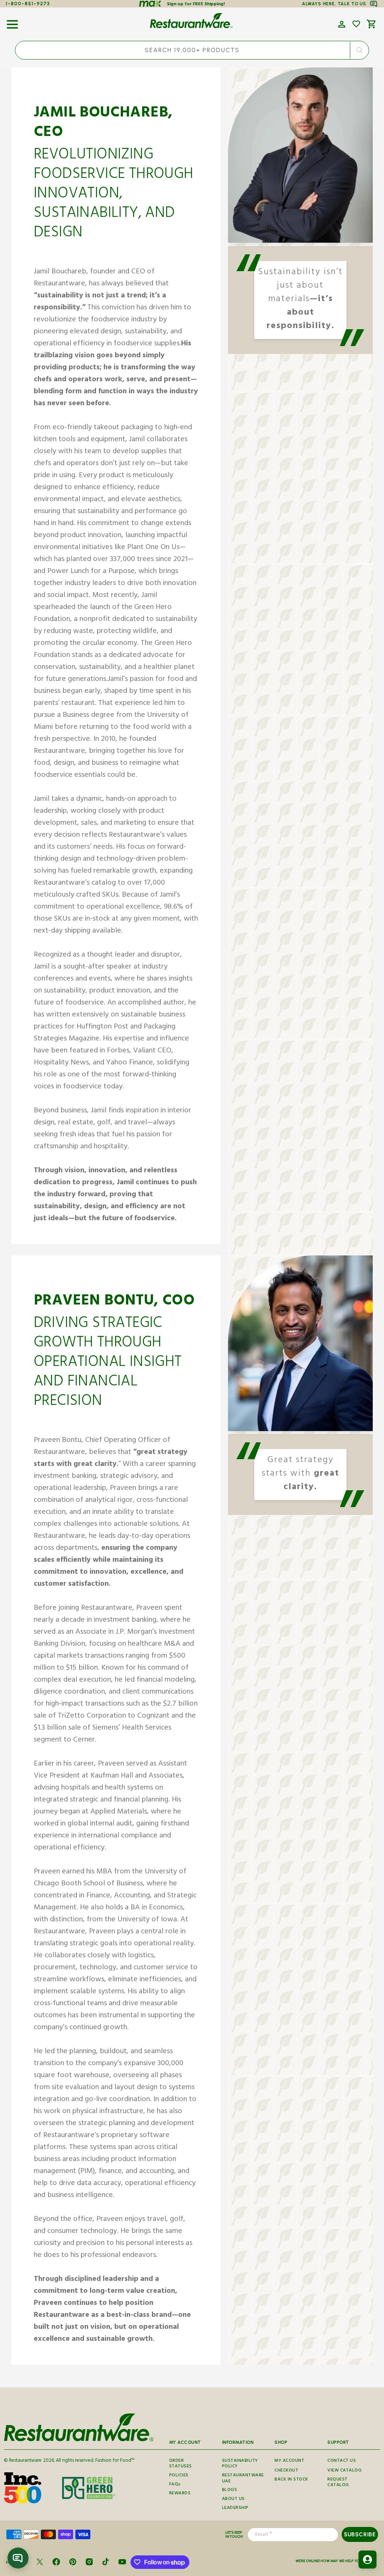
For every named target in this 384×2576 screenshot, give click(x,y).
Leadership (235, 2508)
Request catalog (338, 2483)
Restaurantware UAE (243, 2479)
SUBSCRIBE (360, 2534)
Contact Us (342, 2461)
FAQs (175, 2485)
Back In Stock (291, 2480)
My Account (289, 2461)
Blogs (230, 2490)
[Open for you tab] (367, 2560)
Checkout (286, 2471)
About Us (233, 2499)
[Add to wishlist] (356, 24)
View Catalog (344, 2471)
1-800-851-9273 (28, 4)
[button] (12, 22)
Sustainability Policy (240, 2465)
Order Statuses (181, 2465)
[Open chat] (18, 2558)
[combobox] (192, 50)
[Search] (359, 50)
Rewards (180, 2494)
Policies (179, 2476)
